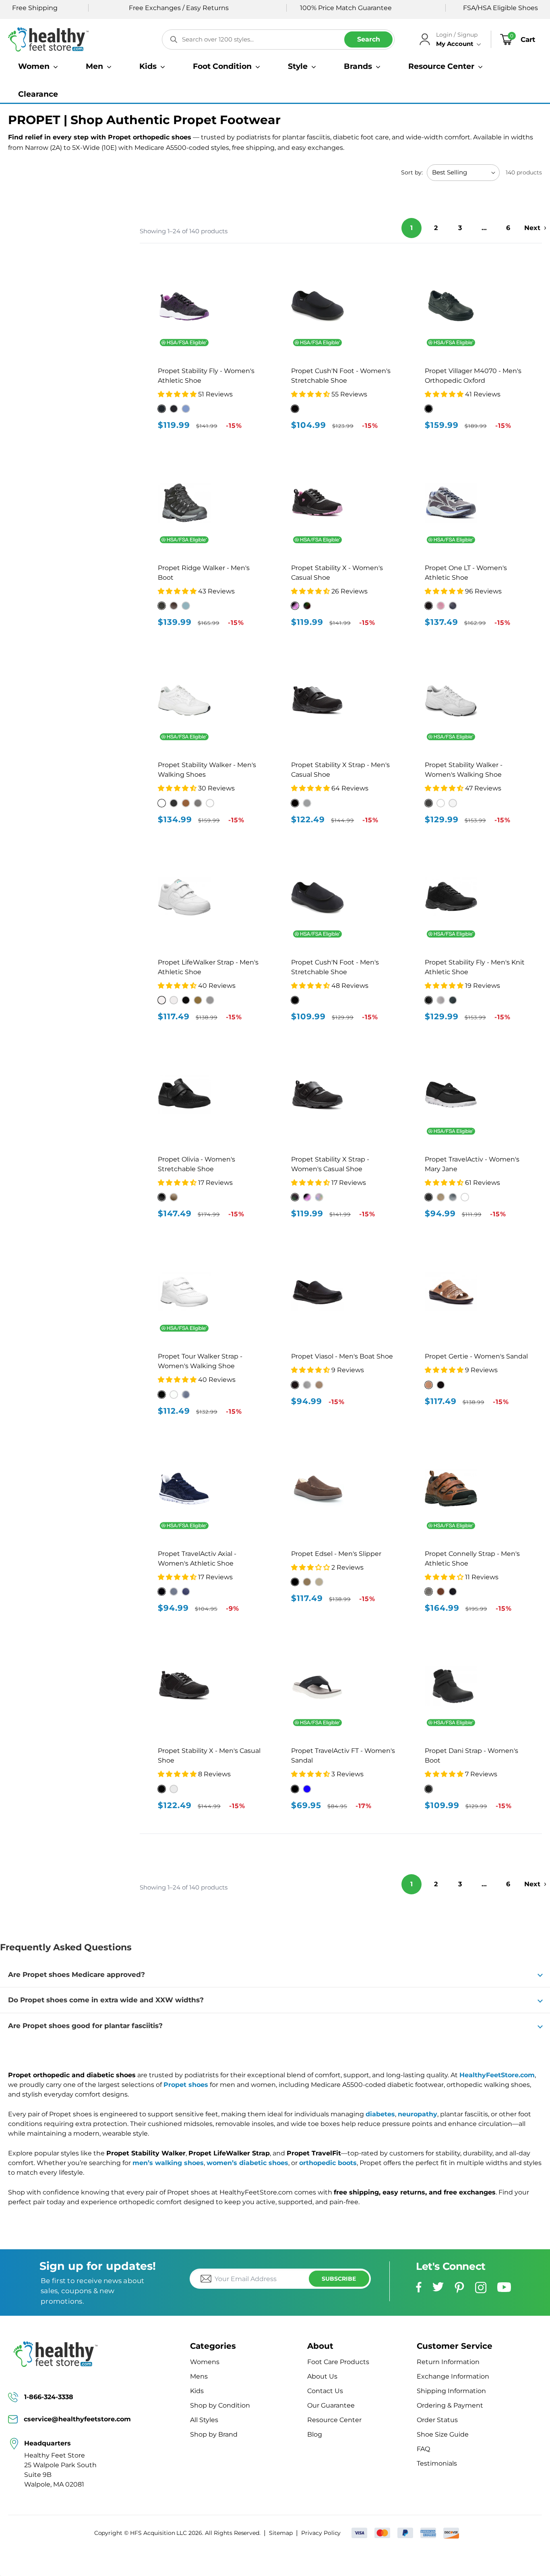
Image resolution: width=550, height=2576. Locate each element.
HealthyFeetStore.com (497, 2075)
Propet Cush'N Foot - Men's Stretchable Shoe (335, 967)
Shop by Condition (220, 2405)
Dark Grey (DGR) (210, 1000)
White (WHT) (162, 1000)
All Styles (204, 2420)
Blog (315, 2434)
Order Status (437, 2420)
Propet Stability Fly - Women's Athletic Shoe (206, 376)
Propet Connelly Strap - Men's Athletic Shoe (472, 1559)
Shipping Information (451, 2391)
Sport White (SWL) (174, 1000)
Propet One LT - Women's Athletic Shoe (466, 573)
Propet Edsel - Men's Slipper (336, 1554)
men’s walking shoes (168, 2163)
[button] (38, 66)
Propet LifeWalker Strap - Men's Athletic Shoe (208, 967)
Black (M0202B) (295, 1000)
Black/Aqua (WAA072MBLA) (162, 409)
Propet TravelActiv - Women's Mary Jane (472, 1164)
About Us (322, 2376)
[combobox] (278, 39)
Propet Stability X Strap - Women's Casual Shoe (330, 1164)
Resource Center (334, 2420)
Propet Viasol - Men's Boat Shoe (342, 1356)
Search (369, 39)
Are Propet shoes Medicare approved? (77, 1975)
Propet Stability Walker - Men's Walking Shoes (207, 770)
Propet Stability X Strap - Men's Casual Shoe (340, 770)
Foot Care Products (338, 2362)
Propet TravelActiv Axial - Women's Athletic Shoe (197, 1559)
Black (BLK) (186, 1000)
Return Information (448, 2362)
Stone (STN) (319, 1582)
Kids (197, 2391)
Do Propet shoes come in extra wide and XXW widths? (106, 2000)
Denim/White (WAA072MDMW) (186, 409)
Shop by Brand (214, 2434)
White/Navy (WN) (210, 803)
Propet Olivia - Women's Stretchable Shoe (196, 1164)
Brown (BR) (198, 1000)
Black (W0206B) (295, 409)
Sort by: (412, 172)
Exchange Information (453, 2376)
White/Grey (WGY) (453, 803)
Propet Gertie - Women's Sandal (476, 1356)
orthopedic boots (328, 2163)
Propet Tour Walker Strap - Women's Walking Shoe (200, 1361)
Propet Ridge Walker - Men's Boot (204, 573)
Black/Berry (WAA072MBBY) (174, 409)
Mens (199, 2376)
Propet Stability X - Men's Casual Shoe (209, 1756)
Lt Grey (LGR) (174, 1789)
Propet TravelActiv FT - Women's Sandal (343, 1756)
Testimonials (437, 2463)
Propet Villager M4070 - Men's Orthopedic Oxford (473, 376)
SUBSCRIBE (339, 2279)
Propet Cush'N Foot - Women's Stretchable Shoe (341, 376)
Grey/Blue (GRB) (186, 606)
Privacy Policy (321, 2533)
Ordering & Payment (450, 2405)
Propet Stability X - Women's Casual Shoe (337, 573)
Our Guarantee (331, 2405)
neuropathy (418, 2114)
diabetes (380, 2114)
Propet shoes (186, 2085)
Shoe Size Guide (443, 2434)
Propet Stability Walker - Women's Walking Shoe (464, 770)
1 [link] (411, 228)
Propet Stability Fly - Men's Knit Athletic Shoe (475, 967)
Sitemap (281, 2533)
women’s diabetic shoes (247, 2163)
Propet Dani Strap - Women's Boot (471, 1756)
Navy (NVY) (307, 1789)
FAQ (423, 2449)
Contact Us (325, 2391)
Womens (205, 2362)
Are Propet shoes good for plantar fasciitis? (85, 2026)
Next (532, 228)
